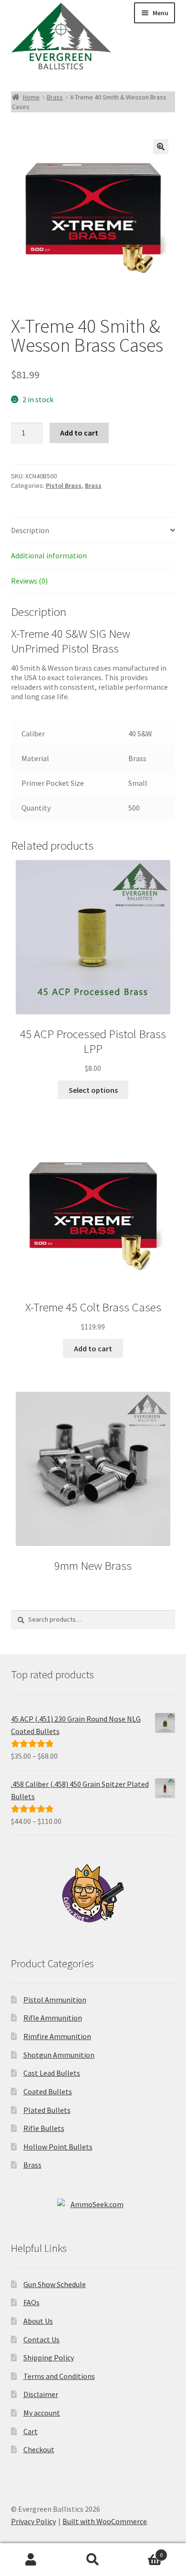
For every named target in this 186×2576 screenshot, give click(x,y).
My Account (31, 2560)
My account (42, 2413)
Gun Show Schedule (55, 2284)
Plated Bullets (47, 2110)
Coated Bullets (48, 2091)
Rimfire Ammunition (57, 2036)
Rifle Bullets (44, 2128)
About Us (38, 2321)
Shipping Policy (49, 2358)
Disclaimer (41, 2394)
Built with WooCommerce (105, 2521)
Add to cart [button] (93, 1348)
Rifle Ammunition (53, 2018)
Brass (55, 97)
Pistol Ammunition (55, 2000)
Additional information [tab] (49, 555)
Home (31, 97)
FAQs (31, 2302)
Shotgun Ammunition (59, 2055)
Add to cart (79, 433)
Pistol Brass (64, 485)
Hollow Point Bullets (58, 2147)
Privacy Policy (33, 2521)
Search (93, 2560)
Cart (31, 2431)
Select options (93, 1090)
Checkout (39, 2449)
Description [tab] (30, 530)
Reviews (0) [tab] (29, 581)
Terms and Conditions (59, 2376)
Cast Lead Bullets (52, 2073)
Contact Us (41, 2339)
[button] (161, 147)
